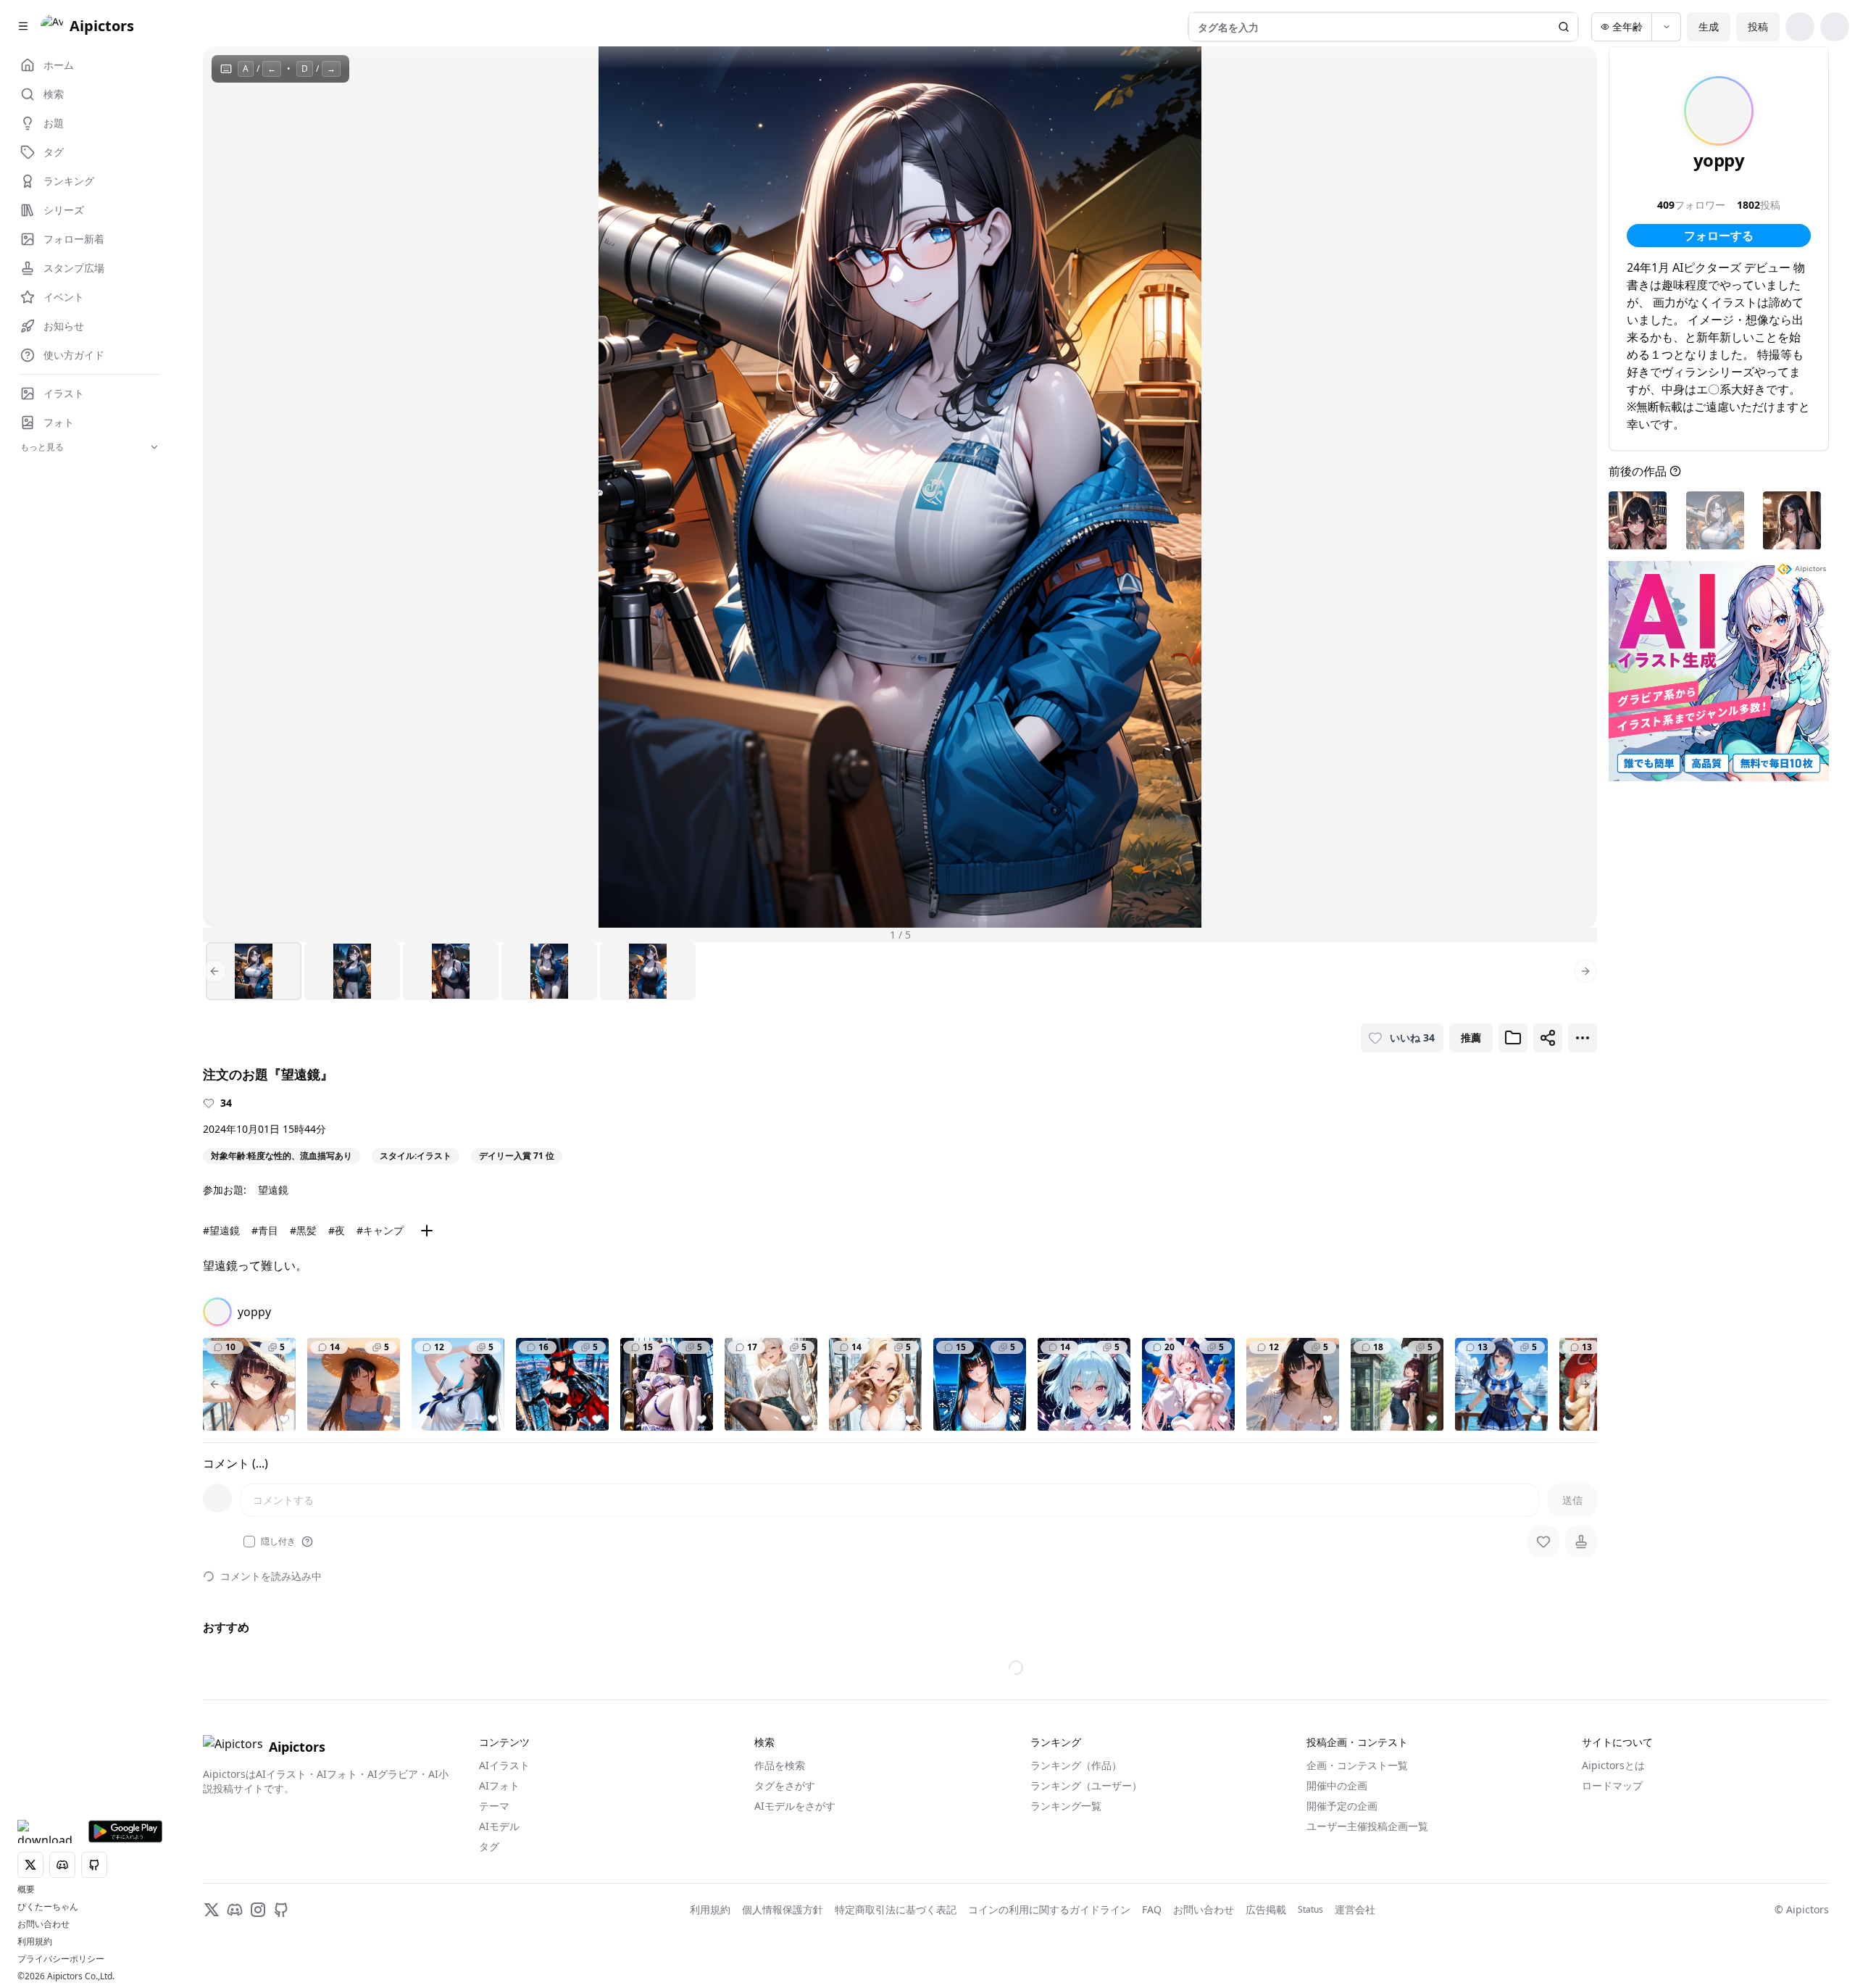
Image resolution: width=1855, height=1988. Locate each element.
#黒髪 (303, 1230)
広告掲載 (1266, 1909)
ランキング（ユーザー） (1086, 1785)
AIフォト (499, 1785)
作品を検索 (780, 1765)
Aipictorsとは (1613, 1765)
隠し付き (278, 1542)
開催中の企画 (1337, 1785)
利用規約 (35, 1942)
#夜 (337, 1230)
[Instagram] (258, 1910)
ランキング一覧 (1066, 1806)
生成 (1709, 26)
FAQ (1152, 1909)
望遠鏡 (273, 1190)
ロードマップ (1612, 1785)
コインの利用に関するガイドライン (1049, 1909)
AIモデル (499, 1826)
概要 (26, 1889)
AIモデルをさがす (795, 1806)
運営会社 (1355, 1909)
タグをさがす (785, 1785)
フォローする (1719, 236)
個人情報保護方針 (783, 1909)
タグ (489, 1846)
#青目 (265, 1230)
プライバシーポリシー (61, 1959)
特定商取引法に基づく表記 (896, 1909)
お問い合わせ (43, 1924)
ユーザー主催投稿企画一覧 (1367, 1826)
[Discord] (235, 1910)
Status (1310, 1910)
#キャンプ (380, 1230)
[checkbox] (249, 1542)
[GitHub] (281, 1910)
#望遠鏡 (221, 1230)
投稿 (1758, 26)
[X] (212, 1910)
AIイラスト (504, 1765)
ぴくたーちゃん (48, 1907)
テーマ (494, 1806)
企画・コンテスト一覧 (1357, 1765)
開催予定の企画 (1342, 1806)
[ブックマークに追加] (1513, 1038)
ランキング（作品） (1076, 1765)
